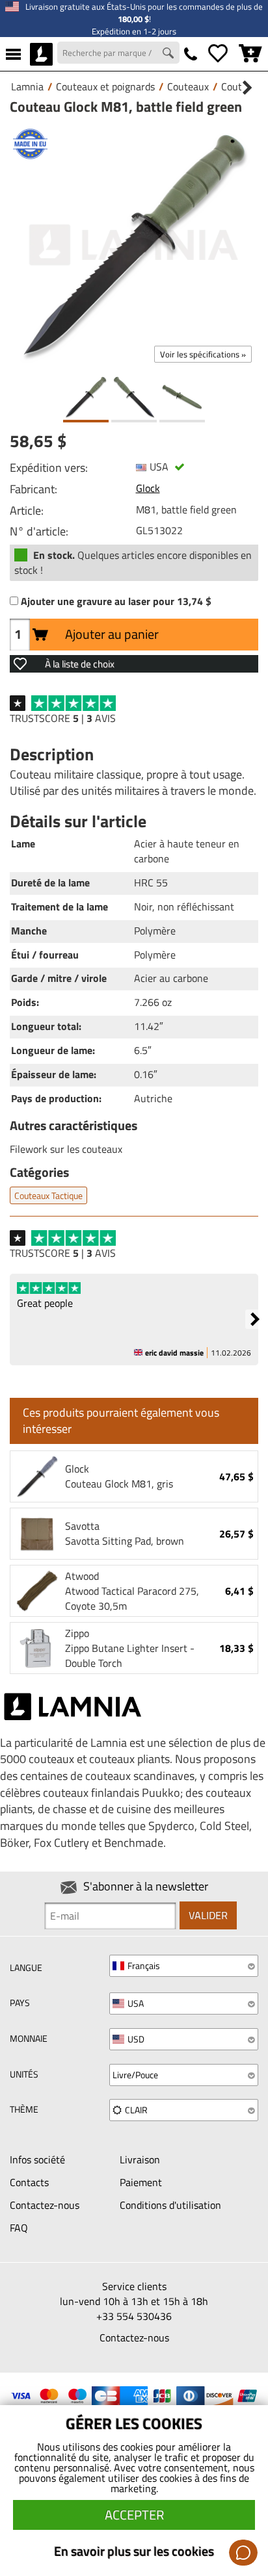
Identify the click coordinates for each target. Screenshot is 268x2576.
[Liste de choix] (218, 54)
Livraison (140, 2159)
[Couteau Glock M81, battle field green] (134, 245)
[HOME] (41, 54)
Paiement (141, 2182)
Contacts (29, 2182)
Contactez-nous (45, 2205)
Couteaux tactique (48, 1195)
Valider (208, 1915)
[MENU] (13, 54)
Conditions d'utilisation (170, 2205)
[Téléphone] (191, 54)
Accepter (134, 2515)
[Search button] (170, 55)
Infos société (37, 2159)
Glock (148, 488)
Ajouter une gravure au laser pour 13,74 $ (116, 601)
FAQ (19, 2228)
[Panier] (250, 54)
